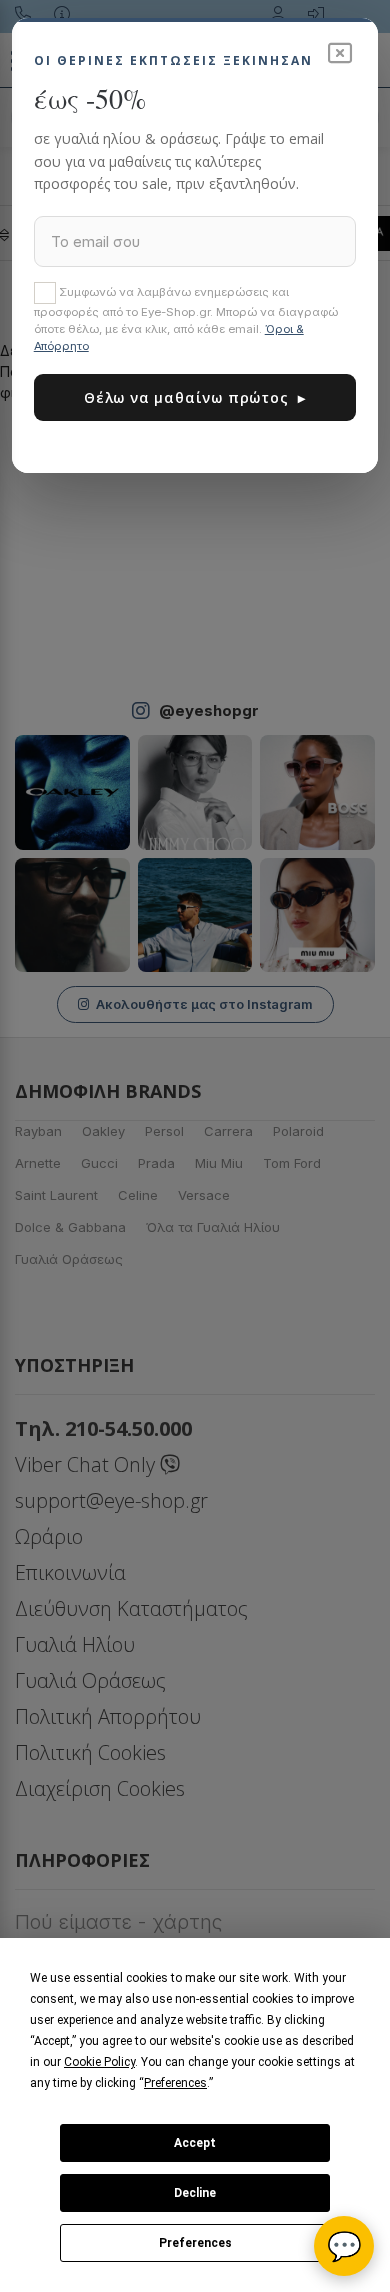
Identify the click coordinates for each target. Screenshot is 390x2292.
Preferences (195, 2243)
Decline (195, 2193)
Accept (195, 2143)
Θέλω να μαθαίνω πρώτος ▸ (195, 397)
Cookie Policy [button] (99, 2062)
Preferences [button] (175, 2083)
